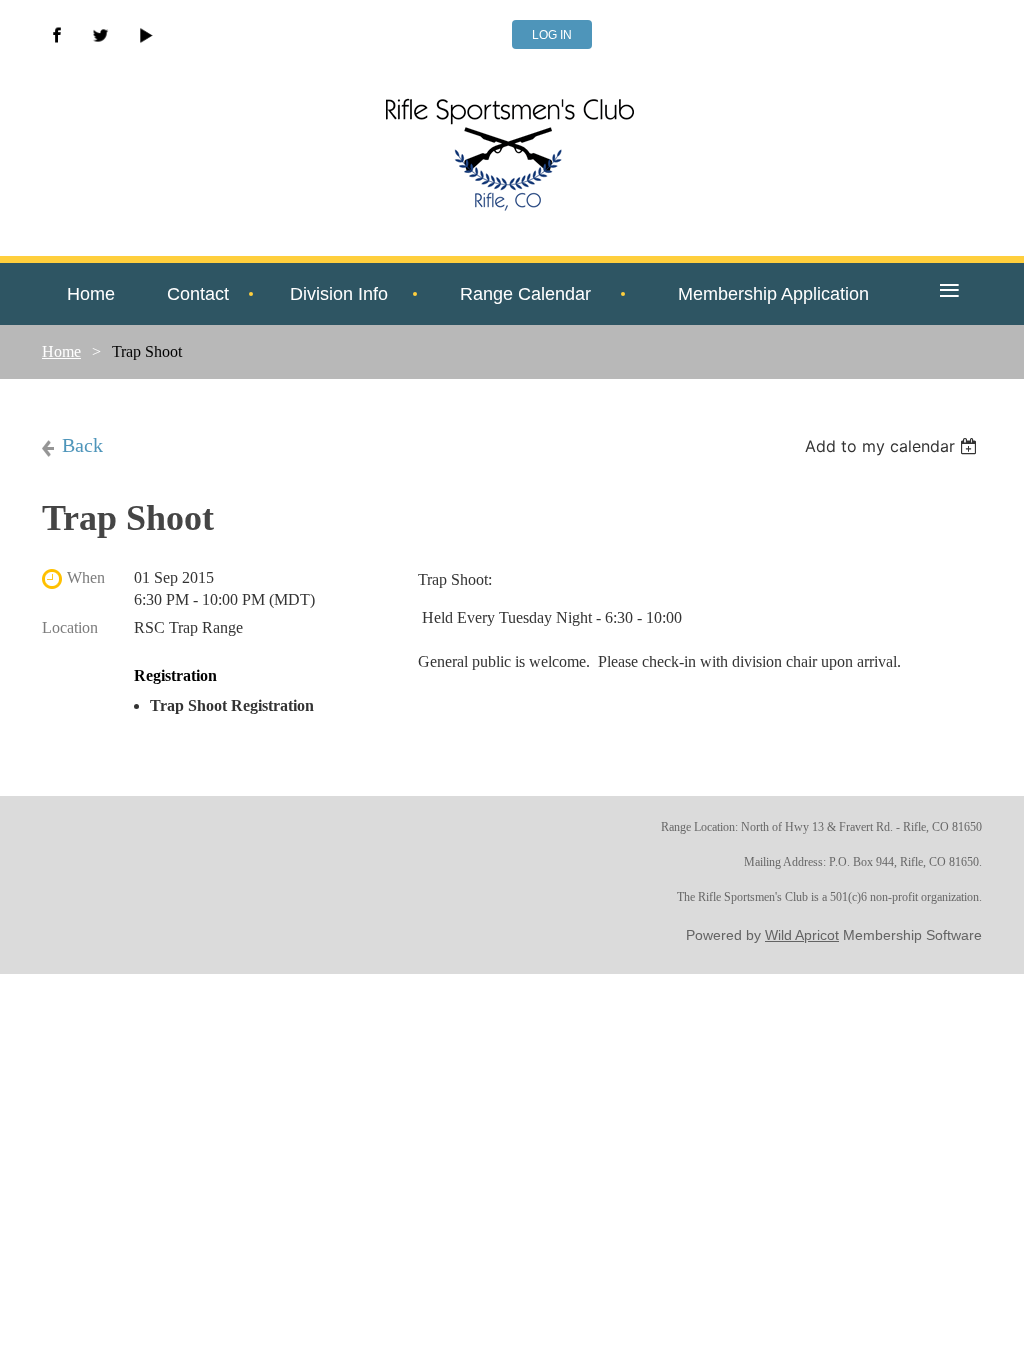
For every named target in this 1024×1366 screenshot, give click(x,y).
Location (70, 627)
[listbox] (893, 446)
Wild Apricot (802, 935)
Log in (552, 35)
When (86, 577)
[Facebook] (57, 35)
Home (61, 351)
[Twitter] (101, 35)
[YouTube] (145, 35)
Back (82, 445)
